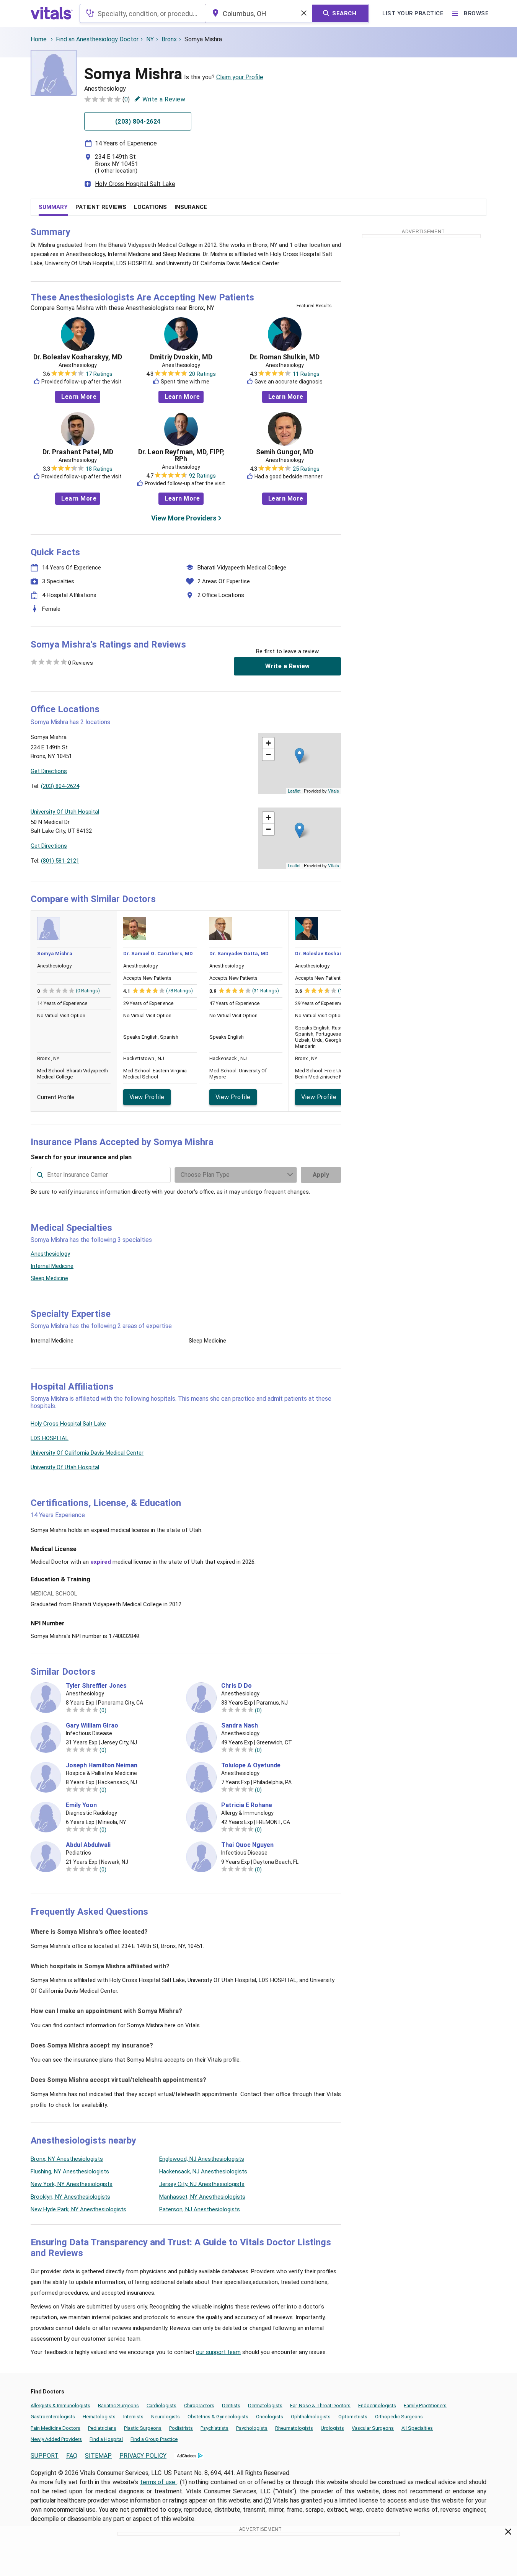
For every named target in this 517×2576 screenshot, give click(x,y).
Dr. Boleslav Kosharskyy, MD (78, 357)
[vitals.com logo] (52, 13)
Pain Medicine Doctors (55, 2428)
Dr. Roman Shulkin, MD (285, 357)
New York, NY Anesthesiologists (72, 2184)
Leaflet (294, 791)
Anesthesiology (50, 1254)
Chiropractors (199, 2406)
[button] (299, 756)
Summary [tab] (53, 207)
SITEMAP (98, 2456)
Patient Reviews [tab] (101, 207)
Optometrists (353, 2417)
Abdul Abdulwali (88, 1845)
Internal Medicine (52, 1266)
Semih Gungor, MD (285, 452)
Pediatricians (102, 2428)
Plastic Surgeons (143, 2428)
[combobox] (142, 13)
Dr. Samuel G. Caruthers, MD (158, 954)
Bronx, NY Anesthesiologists (67, 2159)
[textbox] (142, 13)
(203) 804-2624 (60, 786)
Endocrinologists (377, 2406)
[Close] (508, 2533)
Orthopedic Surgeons (399, 2417)
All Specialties (417, 2428)
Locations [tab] (150, 207)
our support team (218, 2352)
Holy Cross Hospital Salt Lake (135, 184)
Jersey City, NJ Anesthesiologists (202, 2184)
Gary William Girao (92, 1726)
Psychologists (252, 2428)
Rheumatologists (294, 2428)
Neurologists (166, 2417)
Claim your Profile (240, 77)
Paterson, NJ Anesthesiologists (200, 2209)
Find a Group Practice (154, 2439)
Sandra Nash (240, 1726)
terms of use (159, 2482)
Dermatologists (265, 2406)
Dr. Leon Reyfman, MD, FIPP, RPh (181, 455)
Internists (133, 2417)
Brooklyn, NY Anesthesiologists (70, 2197)
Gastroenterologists (53, 2417)
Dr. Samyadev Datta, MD (239, 954)
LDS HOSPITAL (50, 1438)
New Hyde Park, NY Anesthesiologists (78, 2209)
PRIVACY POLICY (143, 2456)
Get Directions (49, 771)
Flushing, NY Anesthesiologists (70, 2171)
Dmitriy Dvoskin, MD (181, 357)
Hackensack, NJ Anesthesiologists (203, 2171)
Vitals (334, 791)
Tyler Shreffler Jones (96, 1686)
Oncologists (270, 2417)
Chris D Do (236, 1686)
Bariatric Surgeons (118, 2406)
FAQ (72, 2456)
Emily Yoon (81, 1805)
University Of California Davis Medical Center (87, 1453)
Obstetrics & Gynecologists (218, 2417)
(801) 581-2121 (60, 861)
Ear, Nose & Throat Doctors (320, 2406)
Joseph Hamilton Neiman (102, 1765)
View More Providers (184, 518)
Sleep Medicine (49, 1278)
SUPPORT (45, 2456)
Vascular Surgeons (373, 2428)
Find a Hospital (106, 2439)
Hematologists (99, 2417)
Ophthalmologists (311, 2417)
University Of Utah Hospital (65, 1467)
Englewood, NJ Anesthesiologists (202, 2159)
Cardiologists (161, 2406)
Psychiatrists (214, 2428)
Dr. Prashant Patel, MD (78, 452)
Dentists (231, 2406)
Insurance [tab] (191, 207)
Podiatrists (181, 2428)
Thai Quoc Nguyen (247, 1845)
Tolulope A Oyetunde (251, 1765)
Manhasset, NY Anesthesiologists (202, 2197)
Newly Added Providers (56, 2439)
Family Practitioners (425, 2406)
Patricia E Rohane (247, 1805)
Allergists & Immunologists (60, 2406)
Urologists (332, 2428)
